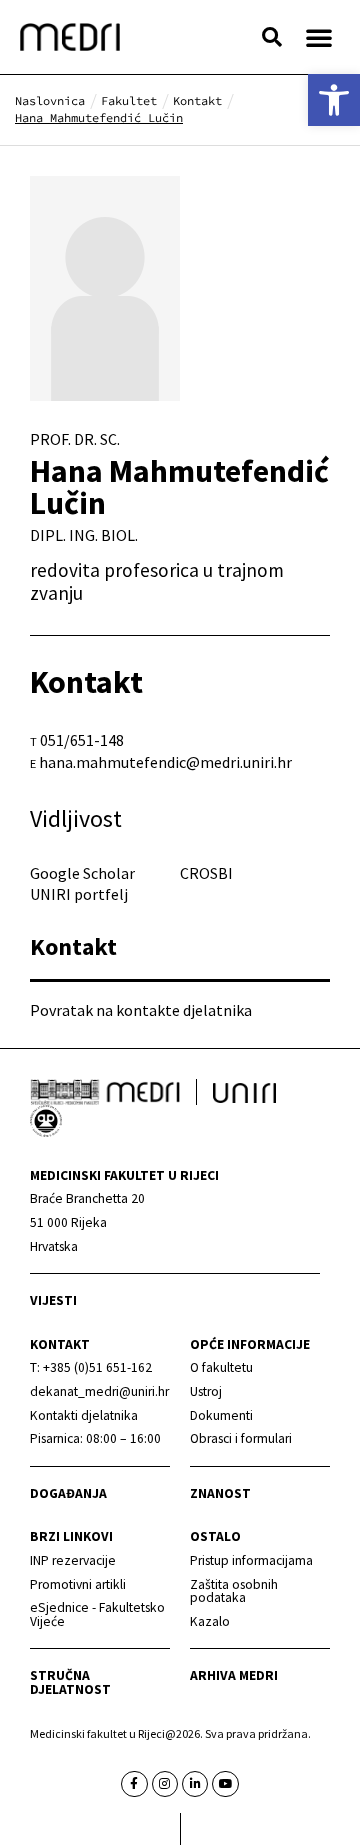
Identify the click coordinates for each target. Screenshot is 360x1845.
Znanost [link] (220, 1493)
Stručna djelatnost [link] (70, 1682)
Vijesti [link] (53, 1300)
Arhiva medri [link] (234, 1675)
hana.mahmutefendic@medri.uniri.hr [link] (165, 762)
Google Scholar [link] (82, 873)
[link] (334, 100)
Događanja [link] (68, 1493)
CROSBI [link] (206, 873)
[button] (272, 37)
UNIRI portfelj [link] (79, 894)
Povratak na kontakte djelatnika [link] (141, 1010)
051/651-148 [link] (82, 740)
